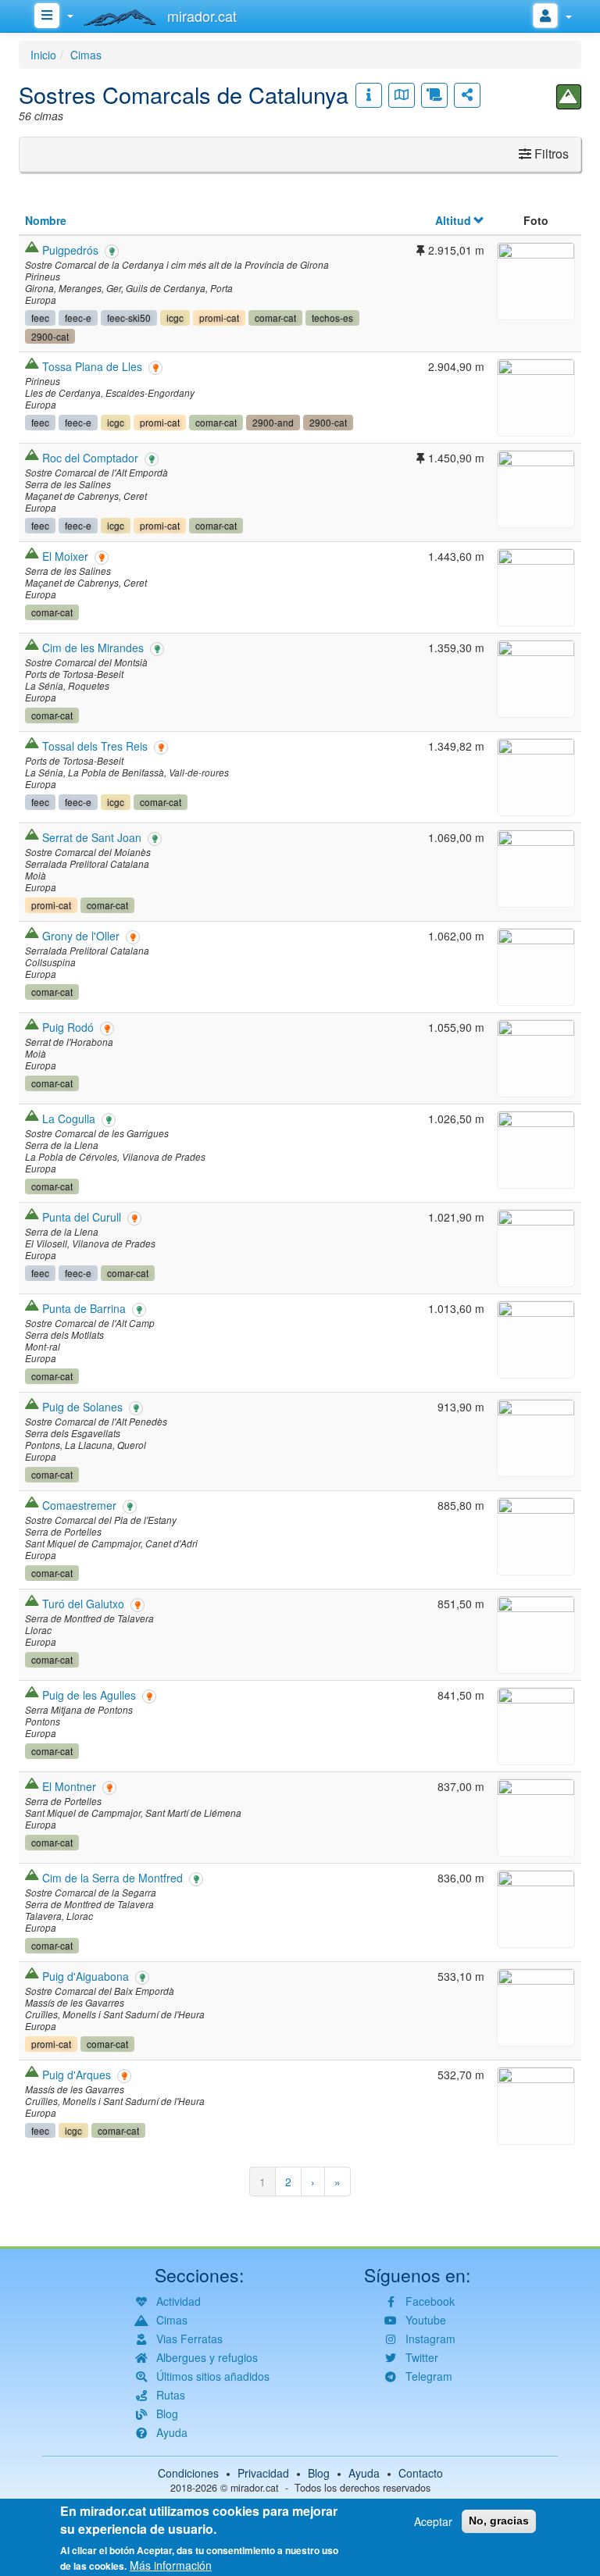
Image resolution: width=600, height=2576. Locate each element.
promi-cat (219, 318)
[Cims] (569, 97)
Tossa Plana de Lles (92, 366)
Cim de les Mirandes (93, 648)
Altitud (453, 220)
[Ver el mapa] (402, 95)
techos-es (332, 318)
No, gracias (499, 2521)
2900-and (273, 422)
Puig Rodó (68, 1027)
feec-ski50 (129, 318)
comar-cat (275, 318)
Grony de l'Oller (81, 936)
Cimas (86, 55)
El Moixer (65, 556)
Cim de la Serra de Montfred (112, 1878)
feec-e (78, 318)
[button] (536, 279)
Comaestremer (79, 1505)
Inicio (43, 55)
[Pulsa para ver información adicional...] (369, 95)
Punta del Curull (82, 1217)
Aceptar (433, 2521)
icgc (175, 318)
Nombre (46, 220)
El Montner (69, 1786)
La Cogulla (69, 1119)
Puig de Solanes (82, 1407)
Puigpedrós (70, 250)
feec (40, 318)
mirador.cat (255, 2488)
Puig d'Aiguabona (86, 1976)
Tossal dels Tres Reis (95, 746)
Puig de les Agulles (89, 1695)
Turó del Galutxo (83, 1604)
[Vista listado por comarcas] (434, 95)
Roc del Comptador (90, 458)
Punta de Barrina (84, 1308)
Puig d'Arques (77, 2075)
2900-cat (50, 336)
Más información (171, 2565)
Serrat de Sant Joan (92, 837)
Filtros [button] (550, 153)
